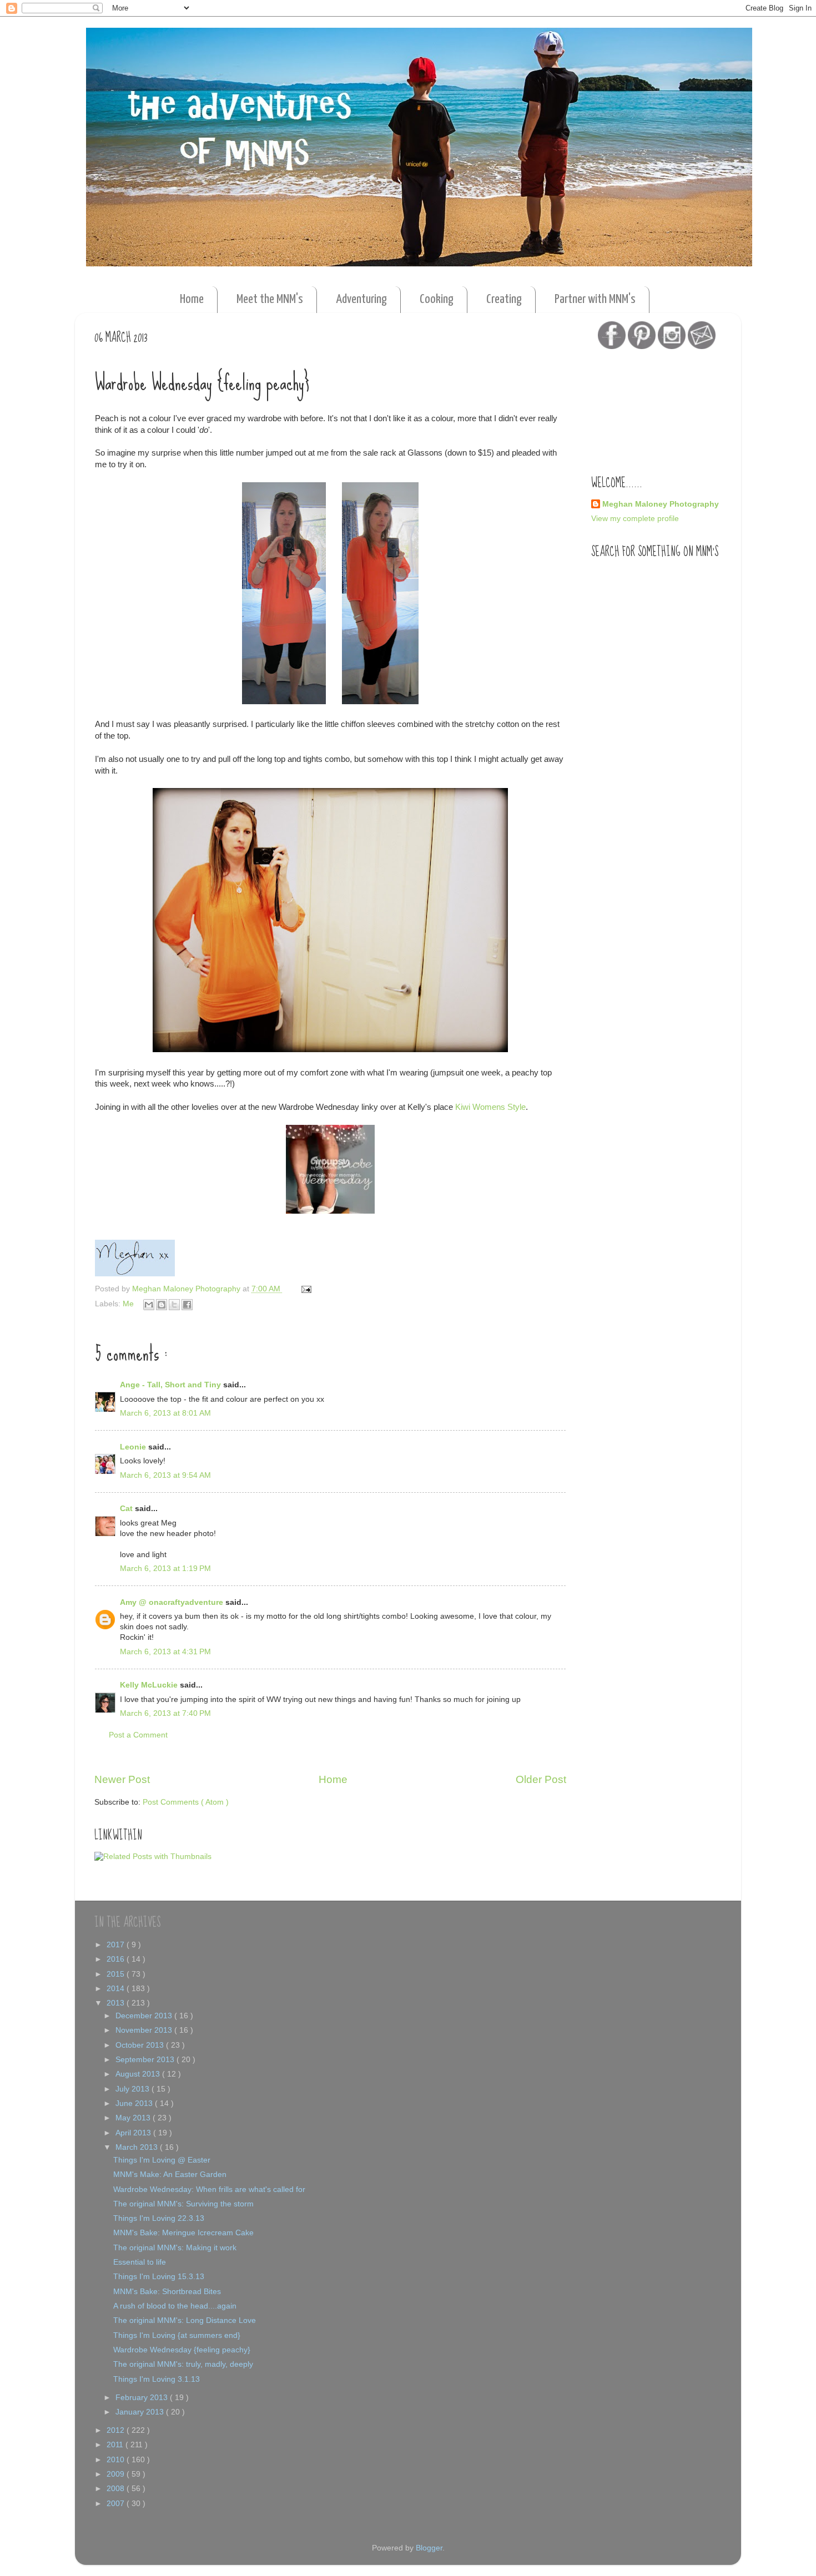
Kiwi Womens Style (490, 1107)
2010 (117, 2460)
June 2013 (135, 2103)
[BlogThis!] (162, 1305)
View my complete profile (635, 519)
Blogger (429, 2548)
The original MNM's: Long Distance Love (185, 2320)
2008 (117, 2489)
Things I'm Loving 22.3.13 (159, 2218)
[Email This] (149, 1305)
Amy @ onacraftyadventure (173, 1602)
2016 (117, 1959)
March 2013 (138, 2147)
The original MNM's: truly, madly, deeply (183, 2364)
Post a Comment (138, 1735)
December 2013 (145, 2016)
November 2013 (145, 2030)
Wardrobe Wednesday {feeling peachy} (182, 2350)
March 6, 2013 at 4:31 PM (165, 1652)
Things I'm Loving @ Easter (162, 2160)
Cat (127, 1509)
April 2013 (134, 2133)
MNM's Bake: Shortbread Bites (167, 2292)
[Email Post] (304, 1289)
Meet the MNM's (270, 299)
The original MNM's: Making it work (175, 2248)
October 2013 (141, 2045)
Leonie (134, 1447)
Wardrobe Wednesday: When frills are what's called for (209, 2189)
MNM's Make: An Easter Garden (170, 2175)
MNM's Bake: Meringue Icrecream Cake (183, 2233)
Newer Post (122, 1779)
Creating (504, 299)
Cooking (437, 299)
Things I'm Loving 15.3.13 (159, 2277)
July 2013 (134, 2089)
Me (129, 1304)
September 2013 (146, 2060)
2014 (117, 1989)
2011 (116, 2445)
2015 (117, 1974)
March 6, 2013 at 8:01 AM (165, 1413)
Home (192, 299)
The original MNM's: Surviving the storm (183, 2204)
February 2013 (143, 2398)
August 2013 (139, 2074)
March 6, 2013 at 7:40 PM (165, 1713)
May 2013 (134, 2118)
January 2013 (141, 2412)
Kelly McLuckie (150, 1685)
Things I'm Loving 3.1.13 (157, 2379)
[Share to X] (174, 1305)
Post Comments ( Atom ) (186, 1802)
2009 (117, 2474)
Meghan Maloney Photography (661, 504)
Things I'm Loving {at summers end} (177, 2335)
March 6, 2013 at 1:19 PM (165, 1569)
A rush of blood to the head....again (175, 2306)
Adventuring (361, 299)
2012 (117, 2430)
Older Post (541, 1779)
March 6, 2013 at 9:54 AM (165, 1475)
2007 (117, 2504)
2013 (117, 2003)
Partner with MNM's (595, 299)
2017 (117, 1945)
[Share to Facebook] (187, 1305)
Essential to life (140, 2262)
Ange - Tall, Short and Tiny (172, 1385)
